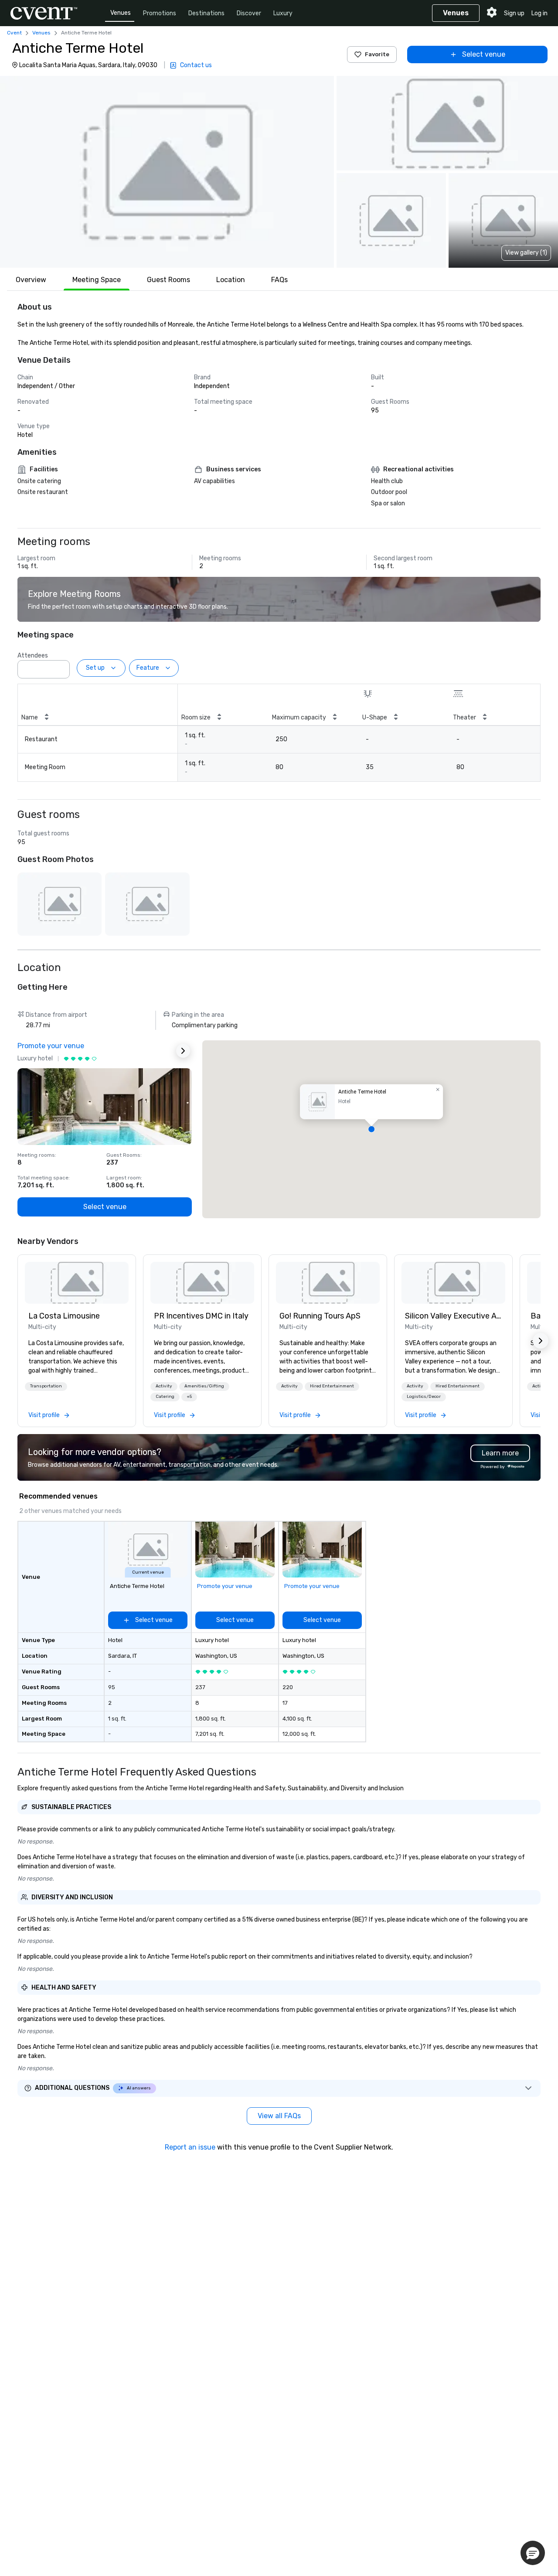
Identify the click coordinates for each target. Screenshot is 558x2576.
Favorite (377, 54)
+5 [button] (189, 1397)
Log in (539, 13)
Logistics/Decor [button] (424, 1397)
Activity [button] (164, 1386)
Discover (249, 13)
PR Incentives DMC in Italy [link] (201, 1316)
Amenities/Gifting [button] (204, 1386)
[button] (167, 172)
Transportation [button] (46, 1386)
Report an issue (190, 2147)
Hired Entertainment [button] (332, 1386)
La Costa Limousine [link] (64, 1316)
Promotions (160, 13)
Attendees (33, 656)
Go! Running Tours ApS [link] (320, 1316)
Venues (121, 13)
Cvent (14, 33)
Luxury (283, 13)
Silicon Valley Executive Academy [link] (453, 1316)
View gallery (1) (526, 253)
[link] (77, 1283)
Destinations (206, 13)
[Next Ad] (183, 1051)
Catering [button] (165, 1397)
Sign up (514, 13)
